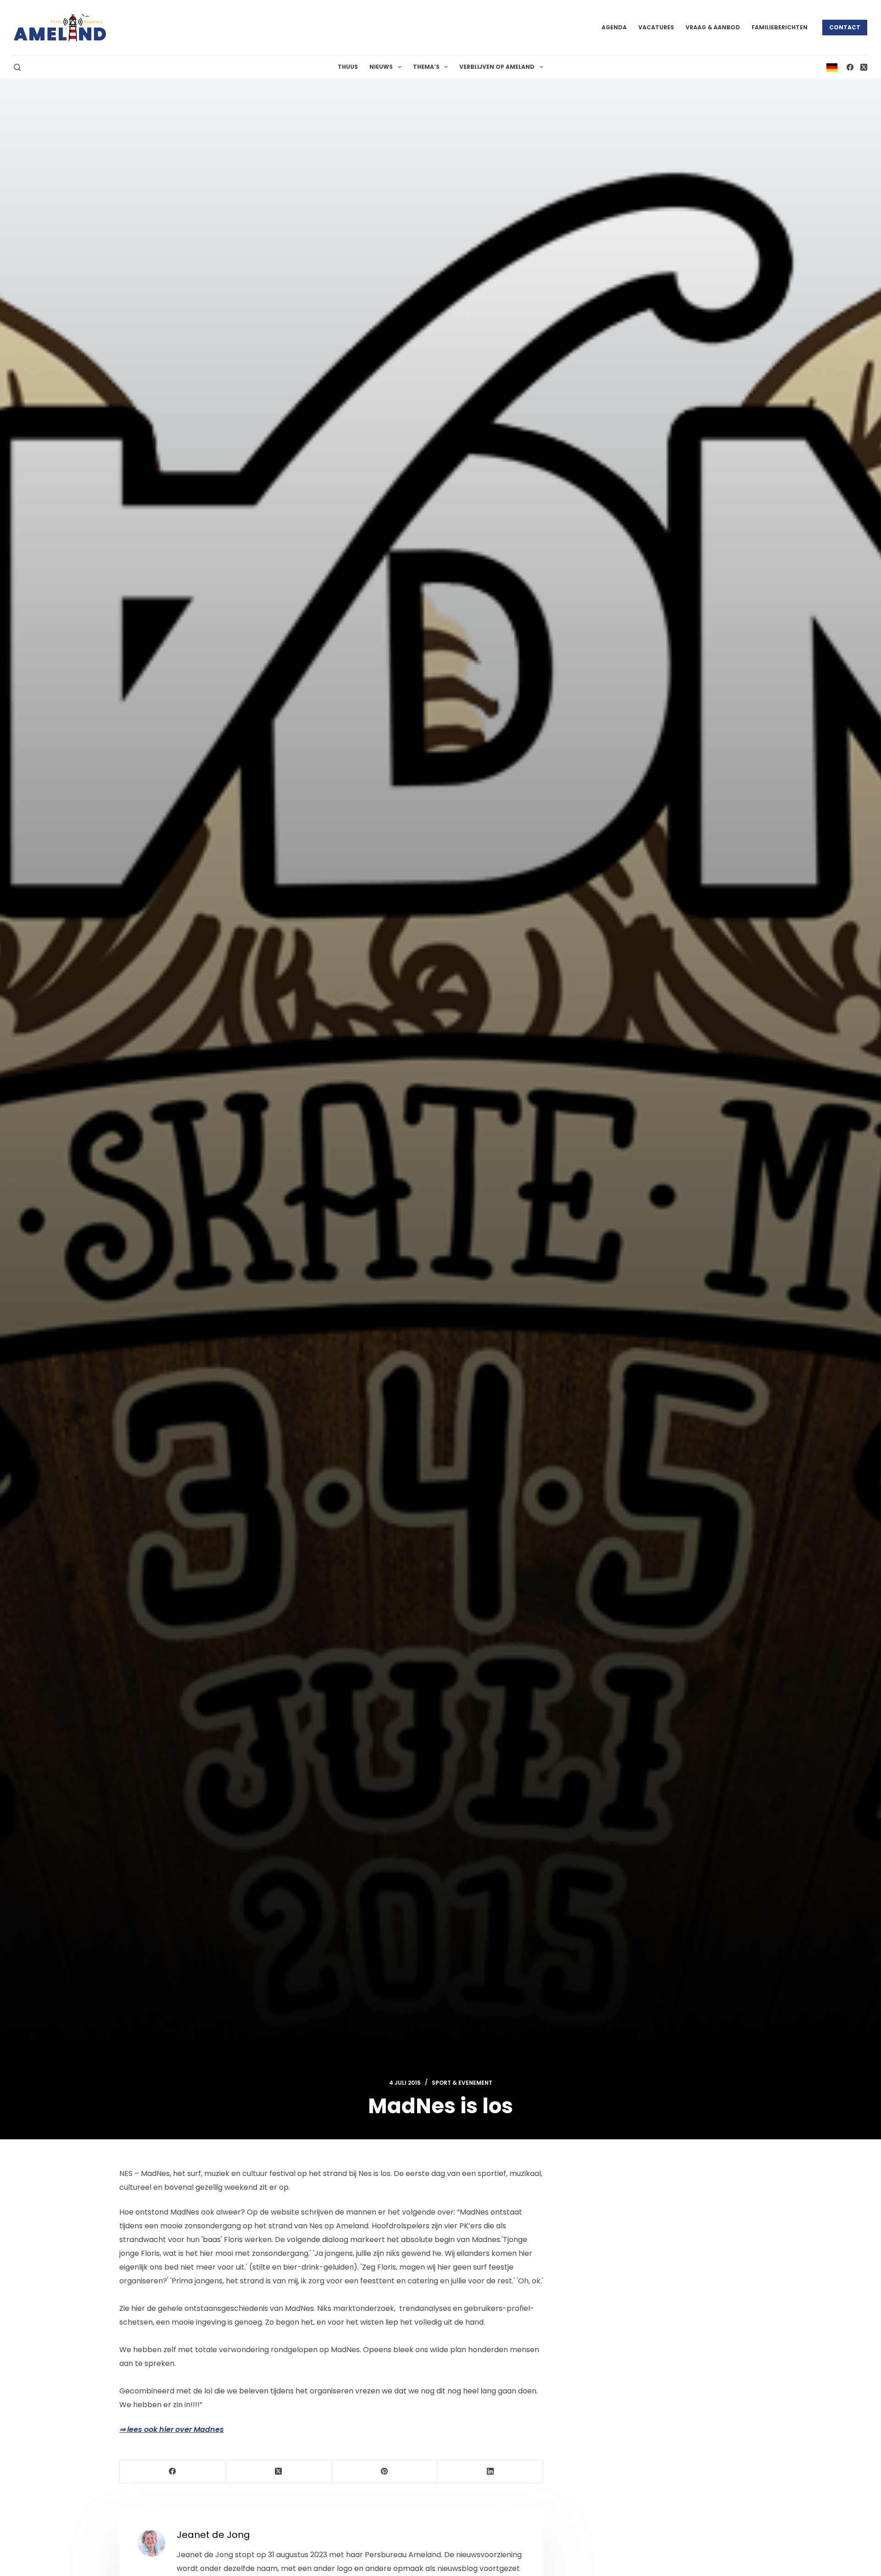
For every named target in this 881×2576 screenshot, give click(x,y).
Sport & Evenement (462, 2083)
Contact (845, 27)
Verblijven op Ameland (497, 67)
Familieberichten (780, 27)
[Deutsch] (832, 67)
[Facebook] (850, 67)
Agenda (614, 27)
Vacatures (656, 27)
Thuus (348, 67)
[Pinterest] (385, 2472)
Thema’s (426, 67)
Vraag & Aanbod (713, 27)
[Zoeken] (17, 67)
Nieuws (381, 67)
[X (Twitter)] (864, 67)
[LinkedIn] (490, 2472)
